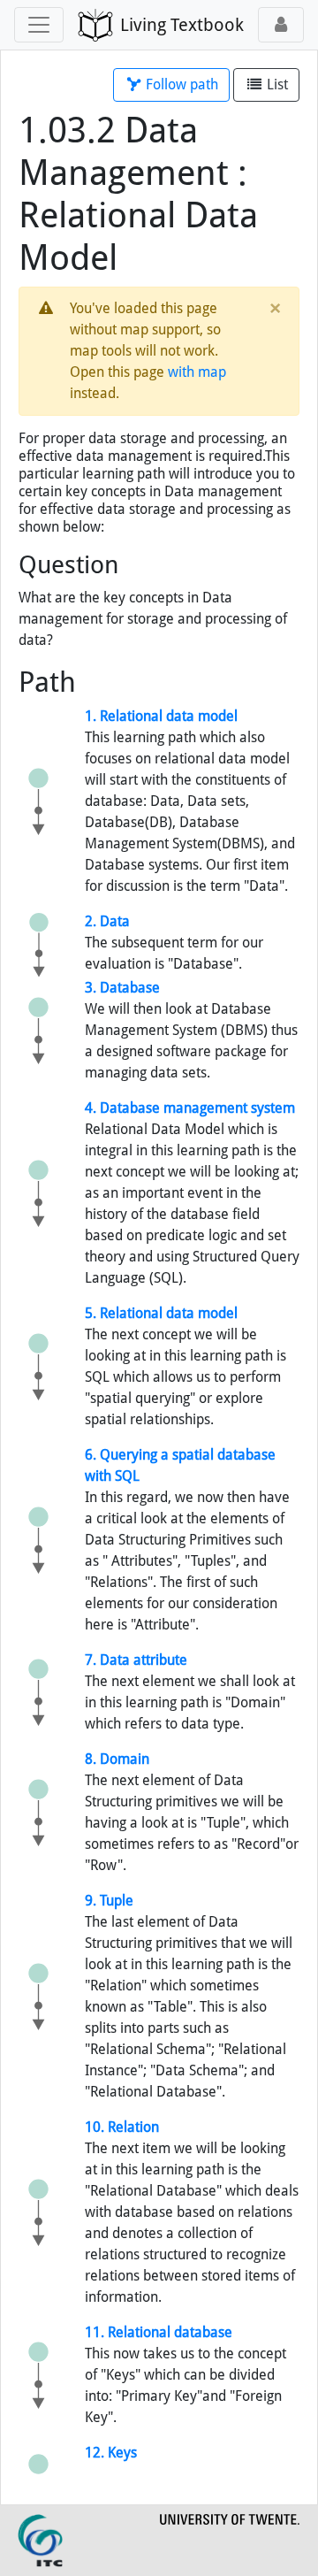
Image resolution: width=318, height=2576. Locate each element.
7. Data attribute (136, 1660)
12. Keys (111, 2453)
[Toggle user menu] (281, 25)
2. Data (107, 921)
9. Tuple (109, 1901)
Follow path (180, 84)
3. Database (122, 988)
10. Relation (122, 2127)
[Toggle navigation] (39, 25)
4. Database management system (190, 1108)
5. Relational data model (161, 1313)
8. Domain (117, 1759)
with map (197, 372)
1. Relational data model (161, 716)
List (276, 84)
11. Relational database (159, 2332)
